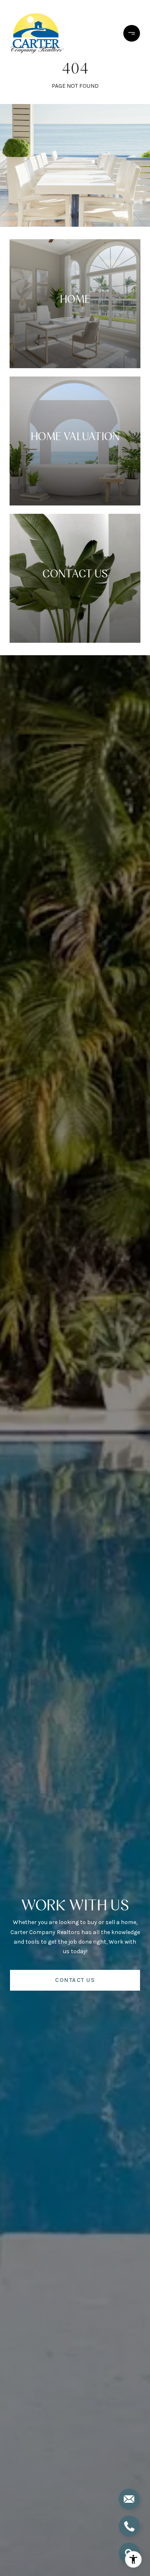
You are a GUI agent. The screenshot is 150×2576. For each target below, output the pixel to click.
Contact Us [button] (75, 1980)
